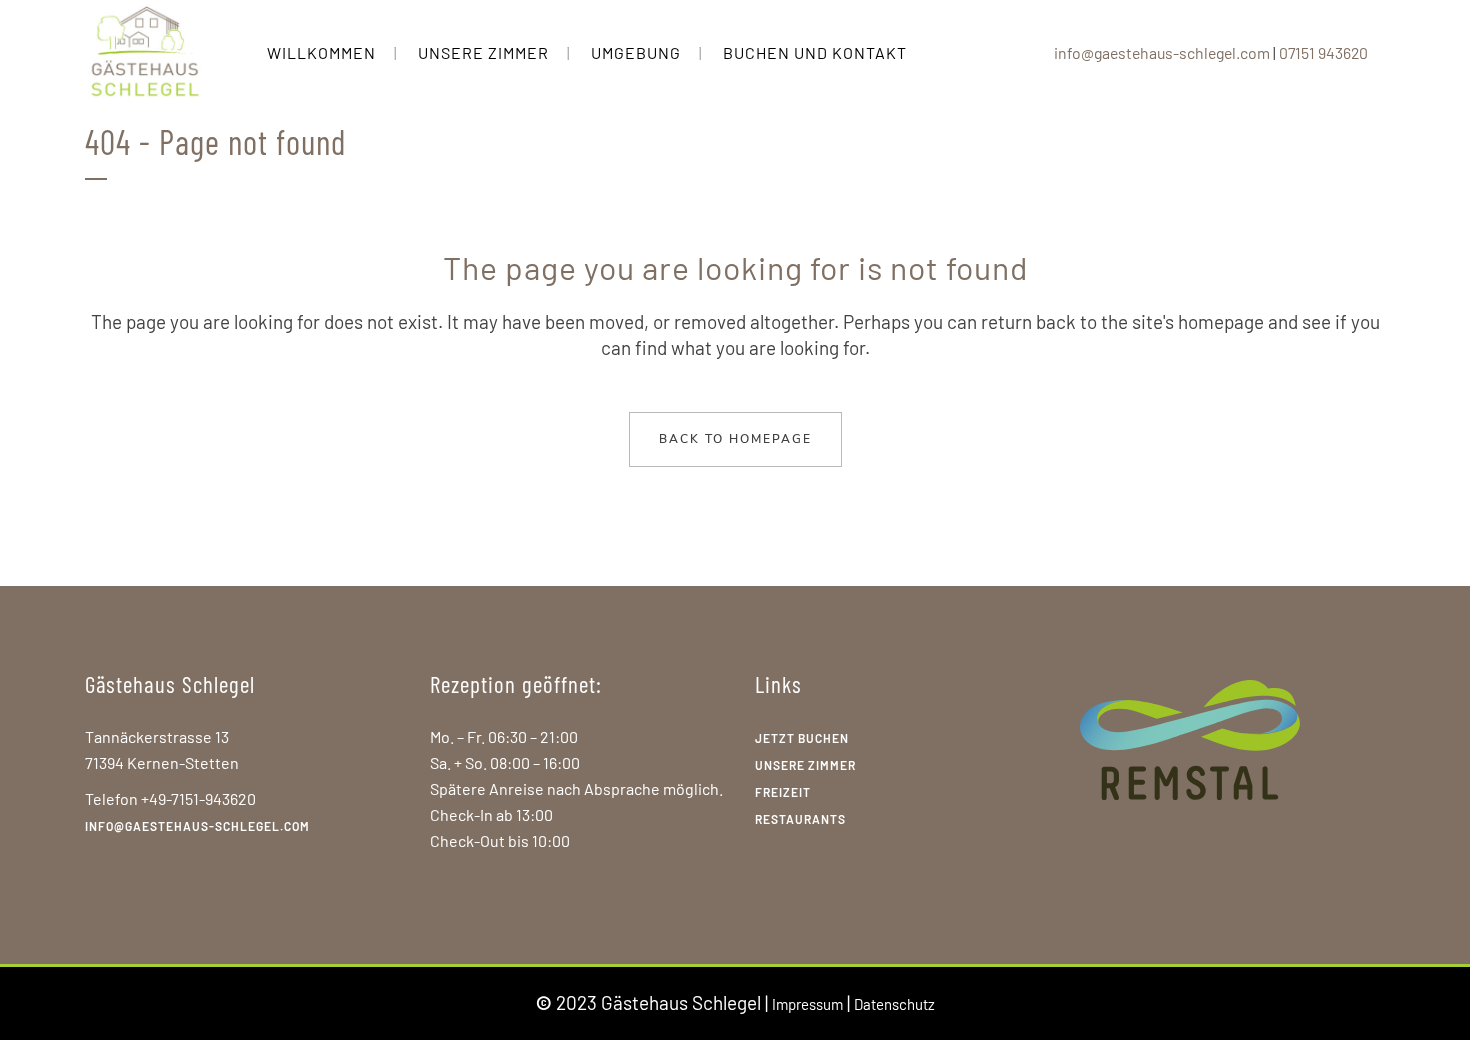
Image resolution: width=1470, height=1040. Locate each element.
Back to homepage (735, 439)
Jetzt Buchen (802, 738)
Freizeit (783, 792)
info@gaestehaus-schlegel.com (1162, 52)
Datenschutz (894, 1004)
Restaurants (800, 819)
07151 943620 (1323, 52)
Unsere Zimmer (805, 765)
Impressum (807, 1004)
